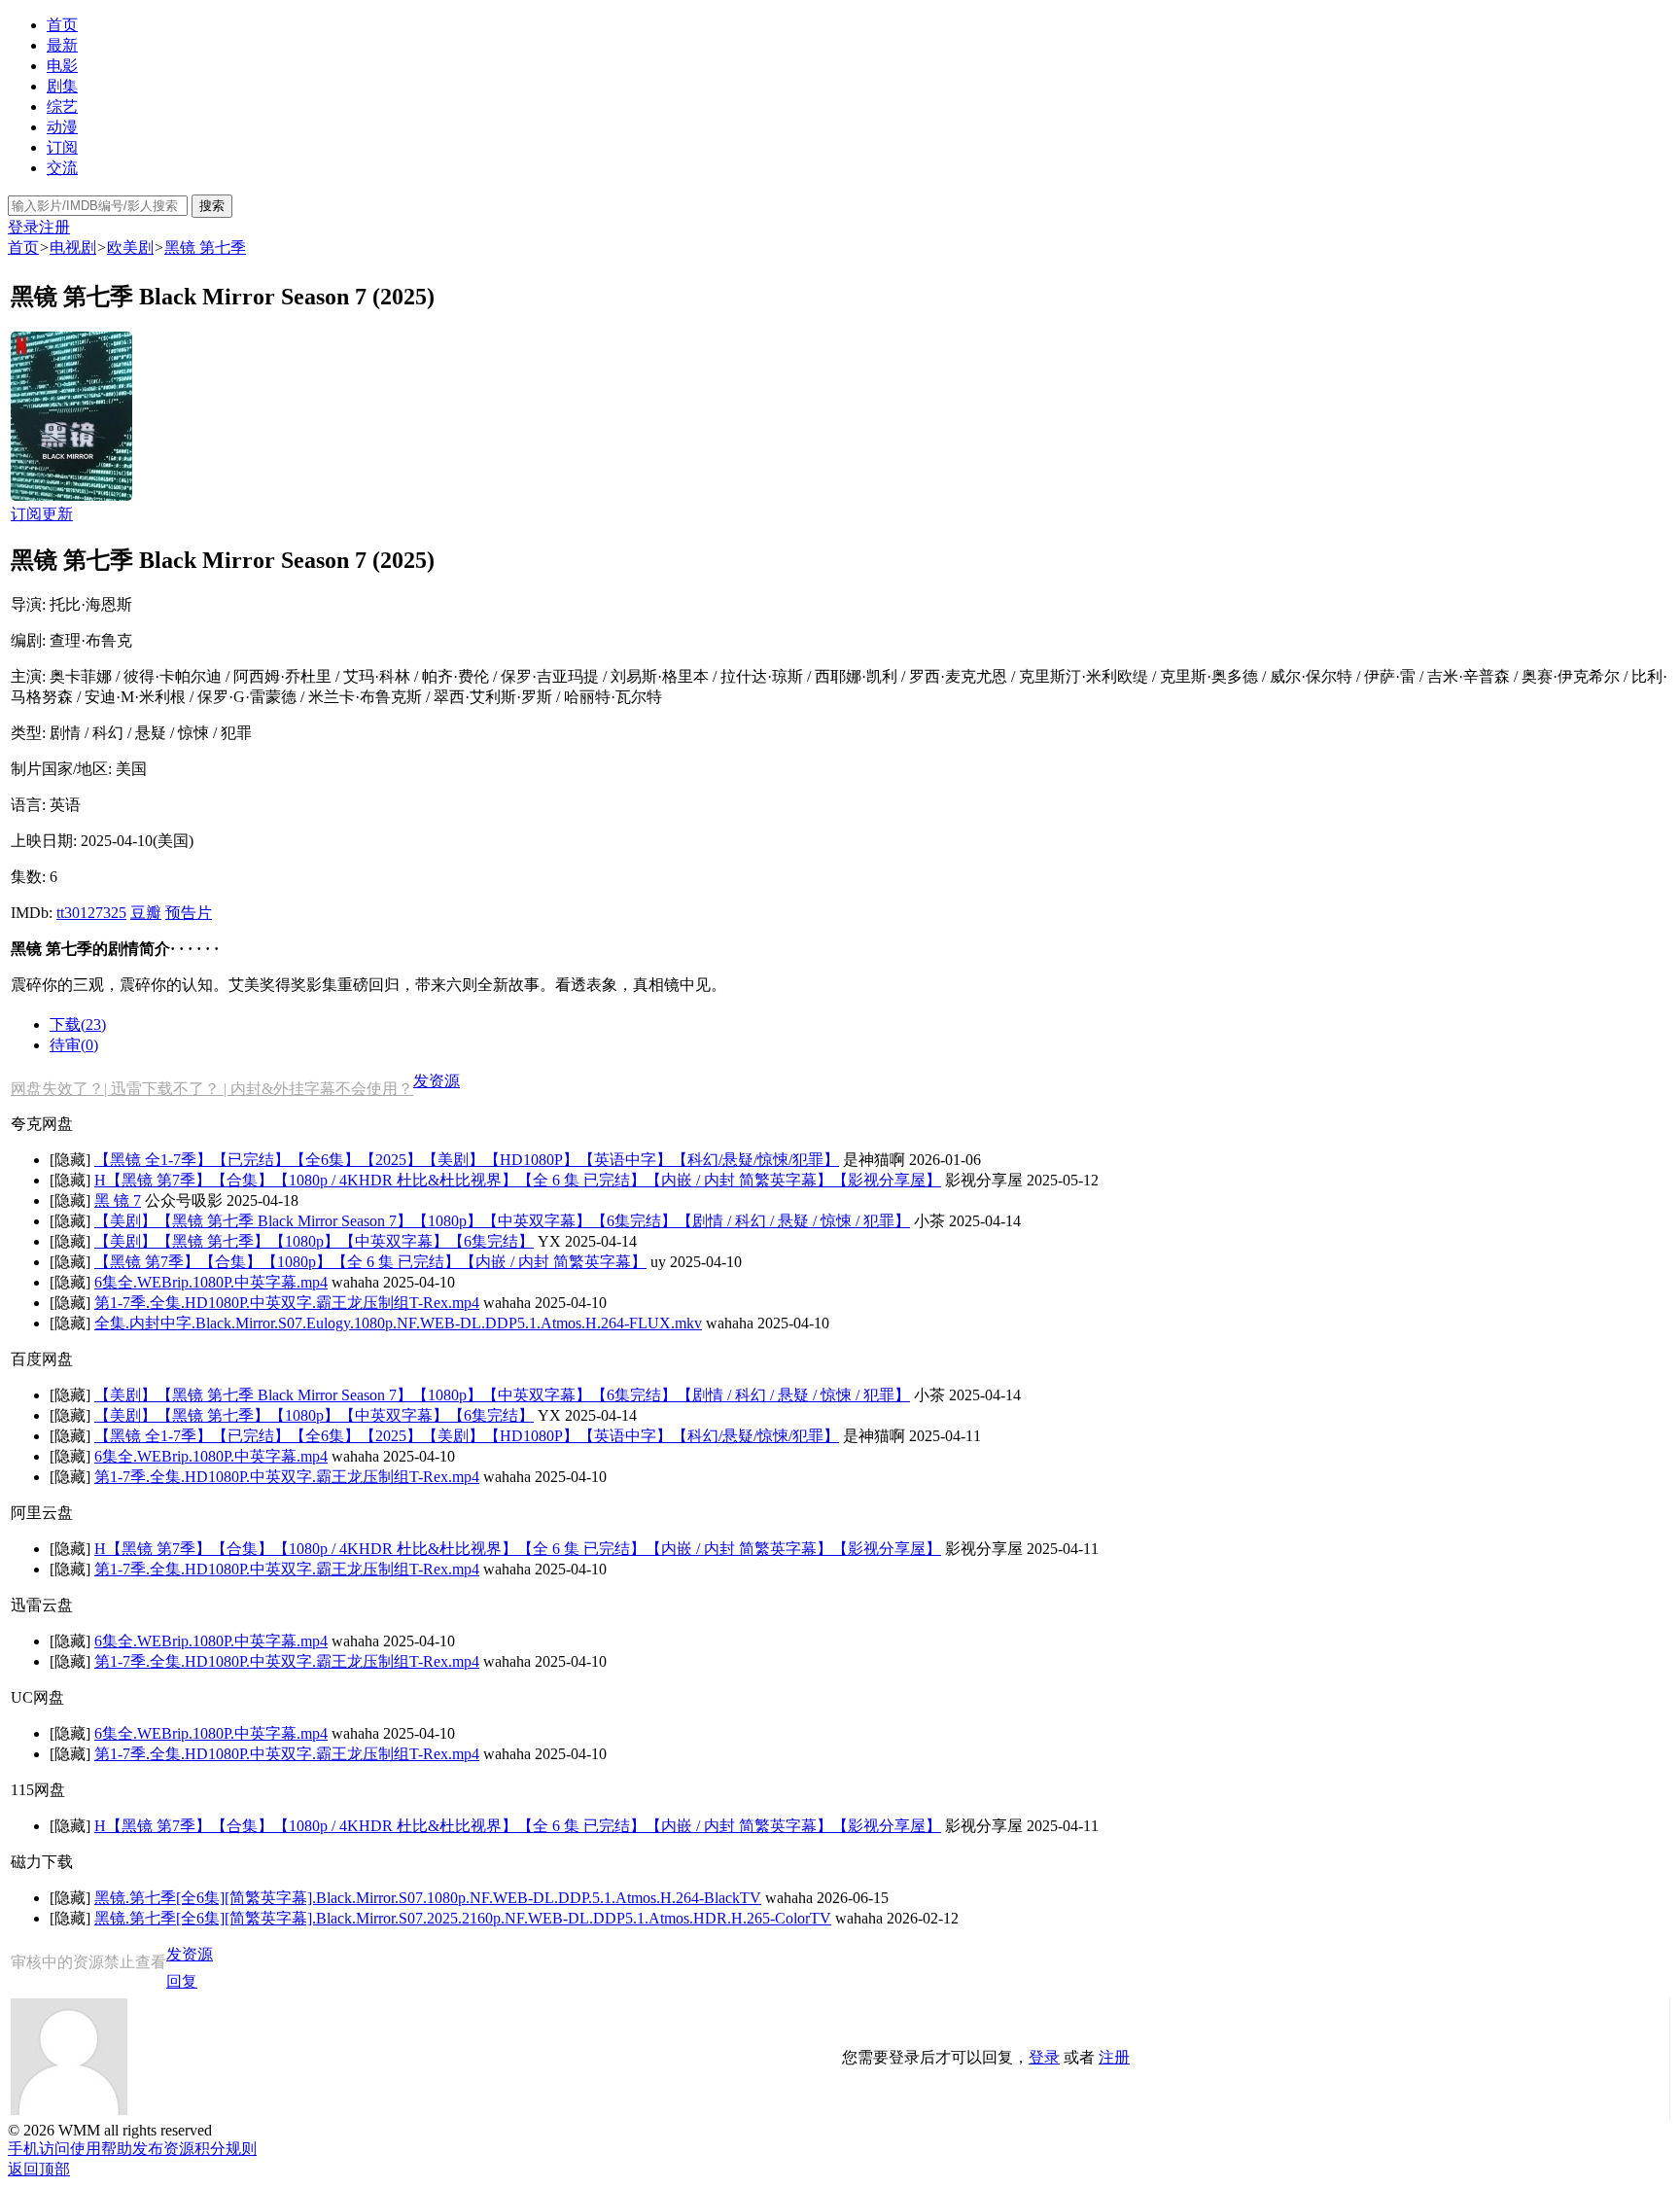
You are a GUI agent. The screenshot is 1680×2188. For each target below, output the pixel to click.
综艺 (62, 106)
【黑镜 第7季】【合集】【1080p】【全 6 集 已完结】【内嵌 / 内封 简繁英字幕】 (370, 1262)
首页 (62, 25)
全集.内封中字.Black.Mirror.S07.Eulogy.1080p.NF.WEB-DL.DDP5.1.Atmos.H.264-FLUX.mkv (398, 1323)
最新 (62, 45)
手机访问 (39, 2149)
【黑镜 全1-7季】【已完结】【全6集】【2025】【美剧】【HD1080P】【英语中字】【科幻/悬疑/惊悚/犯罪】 (467, 1160)
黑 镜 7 (118, 1200)
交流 (62, 168)
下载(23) (78, 1024)
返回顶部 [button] (39, 2169)
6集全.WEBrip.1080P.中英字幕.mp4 (211, 1282)
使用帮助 (101, 2149)
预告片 (189, 913)
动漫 (62, 127)
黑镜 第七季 (205, 247)
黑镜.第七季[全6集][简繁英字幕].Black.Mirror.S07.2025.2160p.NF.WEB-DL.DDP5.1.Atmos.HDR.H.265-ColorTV (463, 1918)
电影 (62, 66)
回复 (182, 1981)
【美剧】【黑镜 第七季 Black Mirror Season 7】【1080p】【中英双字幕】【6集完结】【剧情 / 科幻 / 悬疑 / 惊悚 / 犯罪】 (502, 1221)
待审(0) (74, 1045)
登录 (23, 227)
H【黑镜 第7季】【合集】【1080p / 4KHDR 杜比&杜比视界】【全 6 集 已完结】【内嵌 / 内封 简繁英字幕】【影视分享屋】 (518, 1180)
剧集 (62, 86)
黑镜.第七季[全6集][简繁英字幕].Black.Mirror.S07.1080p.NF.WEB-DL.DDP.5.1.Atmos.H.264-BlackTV (428, 1898)
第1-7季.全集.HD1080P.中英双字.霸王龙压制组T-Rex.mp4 (287, 1303)
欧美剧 (130, 247)
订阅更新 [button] (42, 514)
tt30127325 (91, 913)
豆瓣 (146, 913)
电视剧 (73, 247)
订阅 (62, 147)
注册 (54, 227)
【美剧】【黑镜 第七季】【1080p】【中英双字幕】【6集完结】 (314, 1241)
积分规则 (226, 2149)
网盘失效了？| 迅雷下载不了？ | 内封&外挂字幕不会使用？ (212, 1089)
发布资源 (163, 2149)
